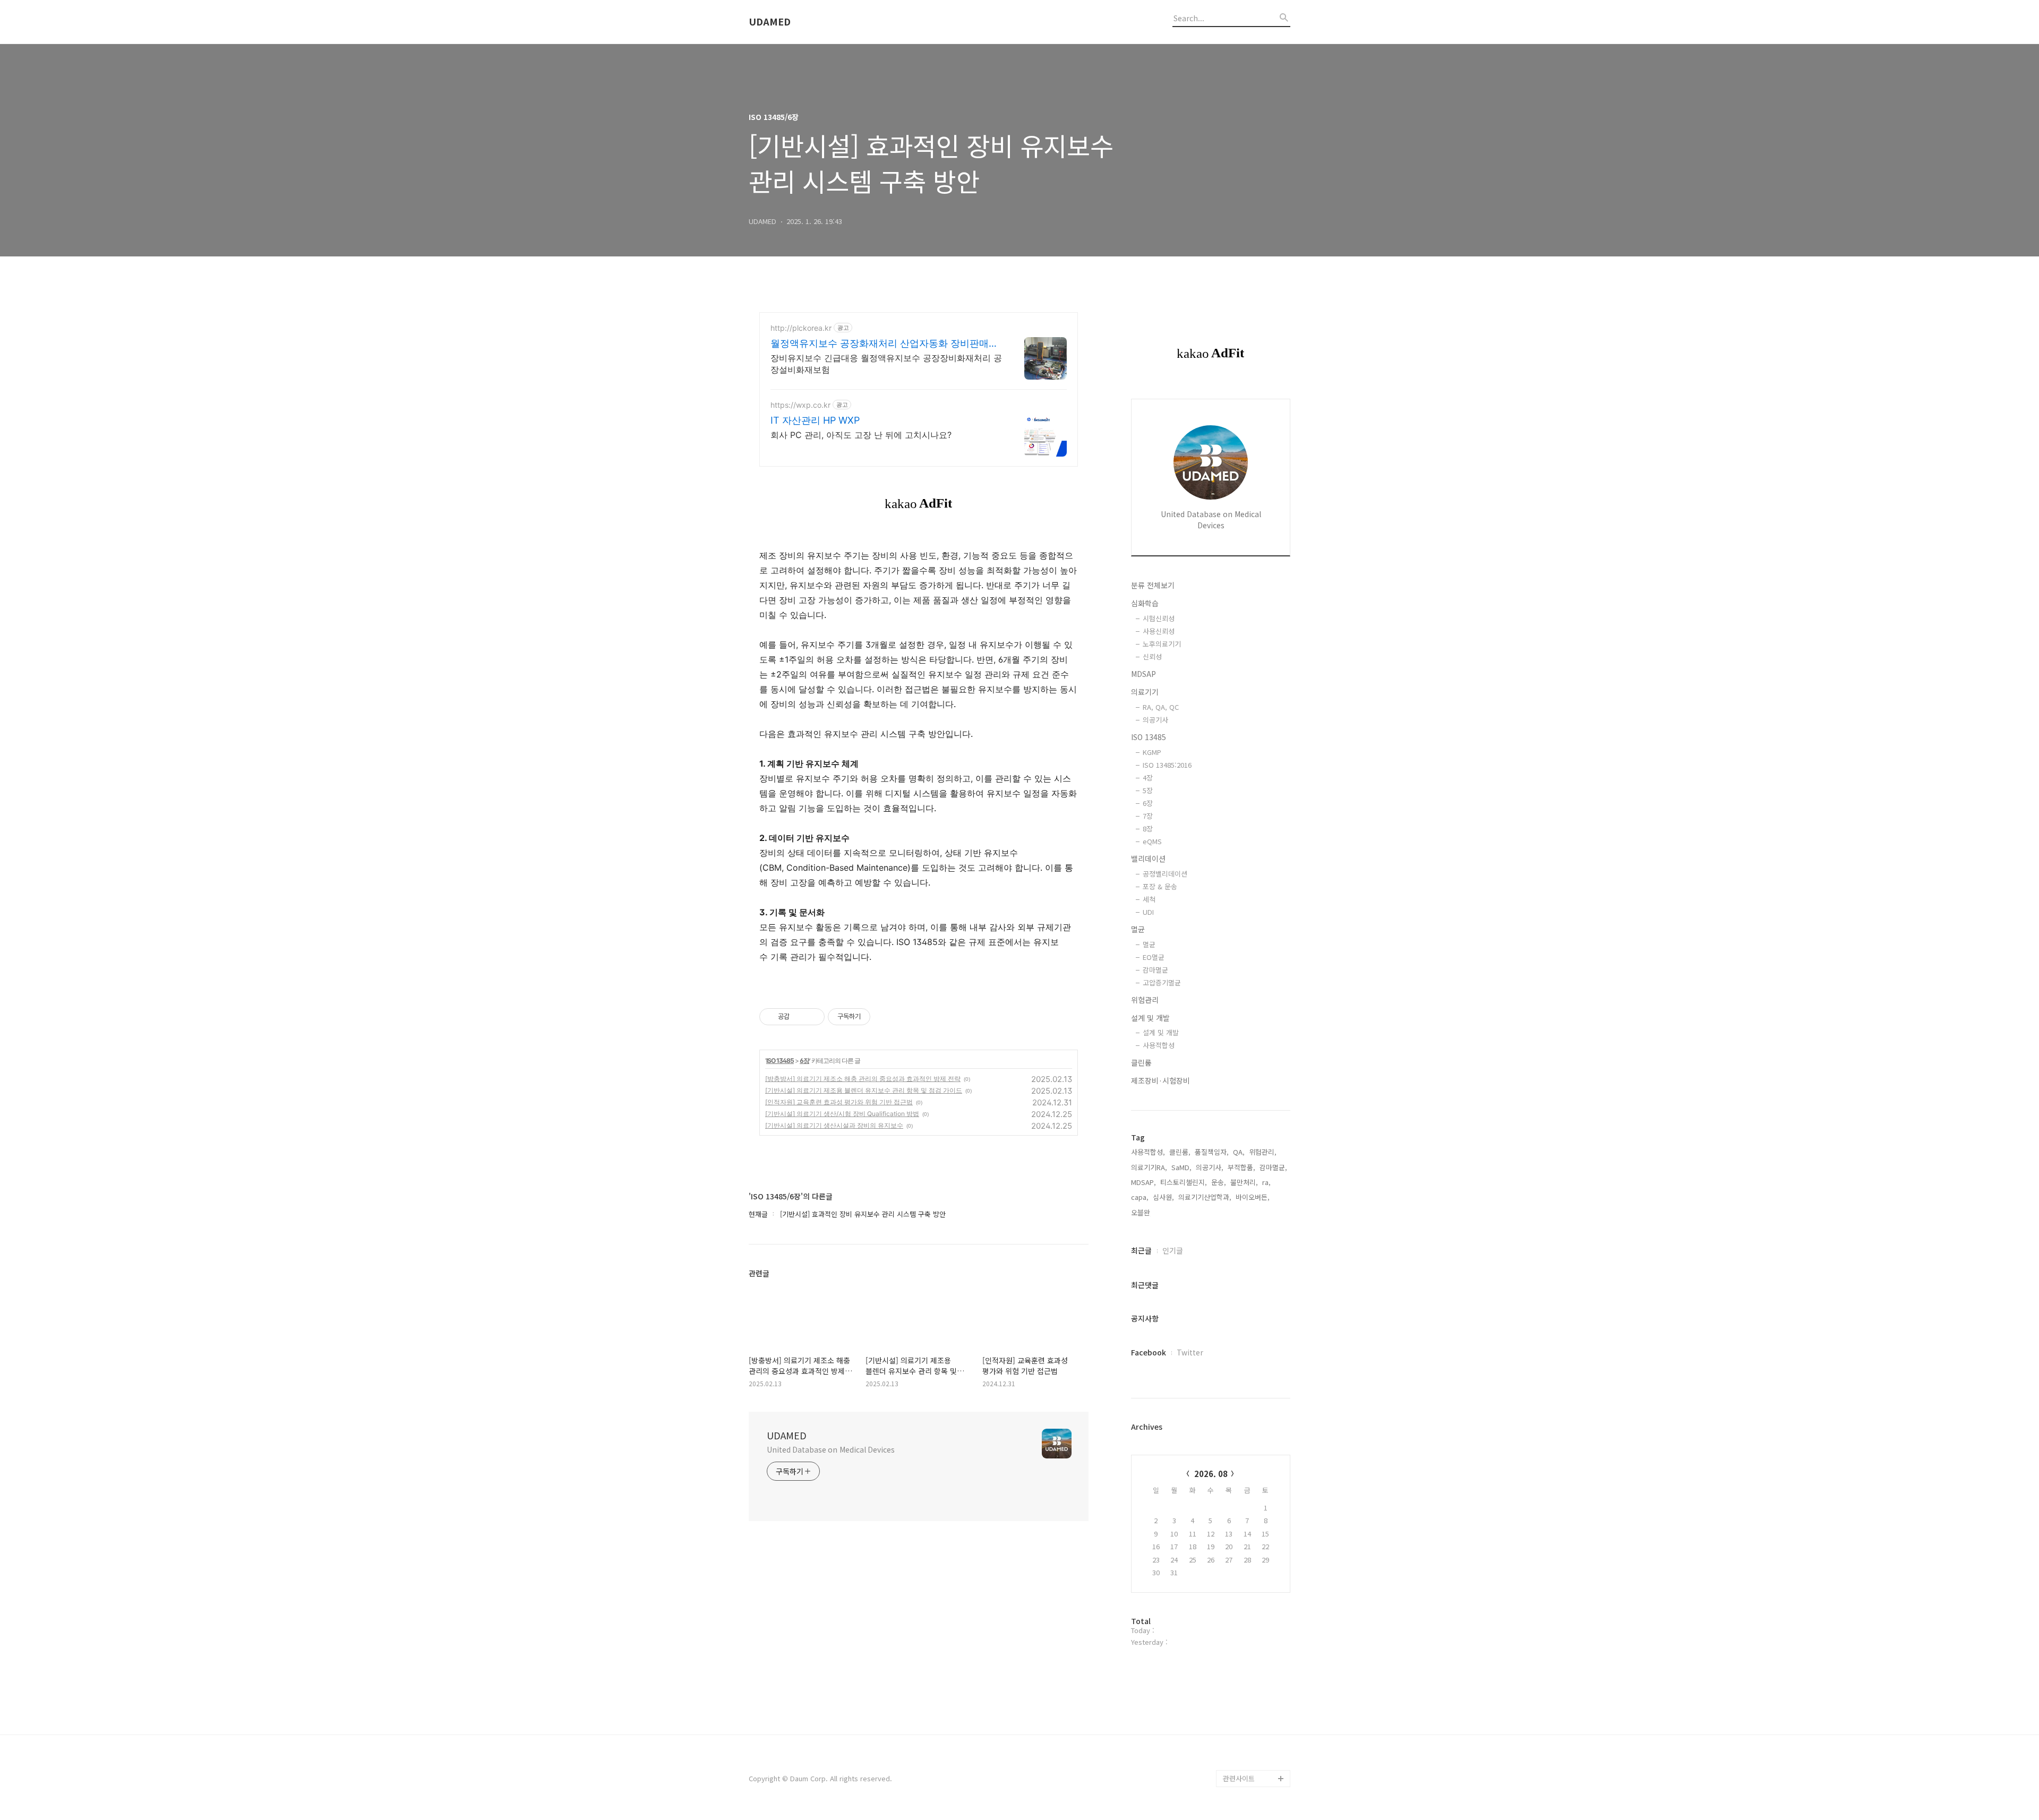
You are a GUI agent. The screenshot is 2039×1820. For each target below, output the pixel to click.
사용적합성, (1148, 1152)
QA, (1239, 1152)
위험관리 (1145, 1000)
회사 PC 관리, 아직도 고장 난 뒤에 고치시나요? (861, 435)
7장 (1148, 816)
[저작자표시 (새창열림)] (875, 1017)
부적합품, (1241, 1167)
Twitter (1190, 1352)
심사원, (1163, 1197)
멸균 (1138, 929)
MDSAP (1143, 674)
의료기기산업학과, (1205, 1197)
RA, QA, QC (1161, 707)
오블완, (1142, 1212)
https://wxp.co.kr (800, 405)
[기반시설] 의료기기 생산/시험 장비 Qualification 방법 (842, 1114)
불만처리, (1244, 1182)
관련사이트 (1239, 1778)
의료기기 (1145, 692)
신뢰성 (1152, 656)
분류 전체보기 (1153, 585)
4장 (1148, 778)
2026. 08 (1211, 1474)
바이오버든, (1253, 1197)
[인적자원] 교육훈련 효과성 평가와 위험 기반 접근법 (839, 1102)
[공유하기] (799, 1017)
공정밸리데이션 (1165, 874)
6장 (804, 1061)
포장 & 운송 (1160, 886)
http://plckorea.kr (801, 328)
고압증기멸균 (1162, 982)
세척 (1149, 899)
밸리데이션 (1148, 859)
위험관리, (1263, 1152)
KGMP (1152, 752)
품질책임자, (1212, 1152)
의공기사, (1210, 1167)
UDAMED (770, 22)
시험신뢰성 (1159, 618)
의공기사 (1155, 720)
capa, (1140, 1197)
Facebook (1149, 1352)
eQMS (1152, 841)
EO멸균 (1154, 957)
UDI (1148, 912)
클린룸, (1180, 1152)
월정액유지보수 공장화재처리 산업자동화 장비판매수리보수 (884, 344)
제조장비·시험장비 (1160, 1080)
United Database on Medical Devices (831, 1449)
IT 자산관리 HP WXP (815, 420)
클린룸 (1141, 1062)
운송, (1219, 1182)
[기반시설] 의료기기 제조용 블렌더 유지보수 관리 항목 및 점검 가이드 (864, 1090)
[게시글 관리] (813, 1017)
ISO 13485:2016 (1167, 765)
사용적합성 (1159, 1045)
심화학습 (1145, 603)
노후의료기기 (1162, 644)
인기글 (1173, 1250)
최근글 (1141, 1250)
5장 (1148, 790)
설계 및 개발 (1150, 1018)
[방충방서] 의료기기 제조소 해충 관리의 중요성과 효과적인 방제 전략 (863, 1079)
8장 (1148, 829)
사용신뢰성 (1159, 631)
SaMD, (1181, 1167)
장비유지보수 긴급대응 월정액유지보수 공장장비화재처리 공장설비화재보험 (886, 364)
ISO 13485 (780, 1061)
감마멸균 (1155, 970)
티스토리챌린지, (1184, 1182)
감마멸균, (1273, 1167)
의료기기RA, (1149, 1167)
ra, (1266, 1182)
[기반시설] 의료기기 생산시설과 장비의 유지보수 (834, 1125)
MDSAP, (1143, 1182)
